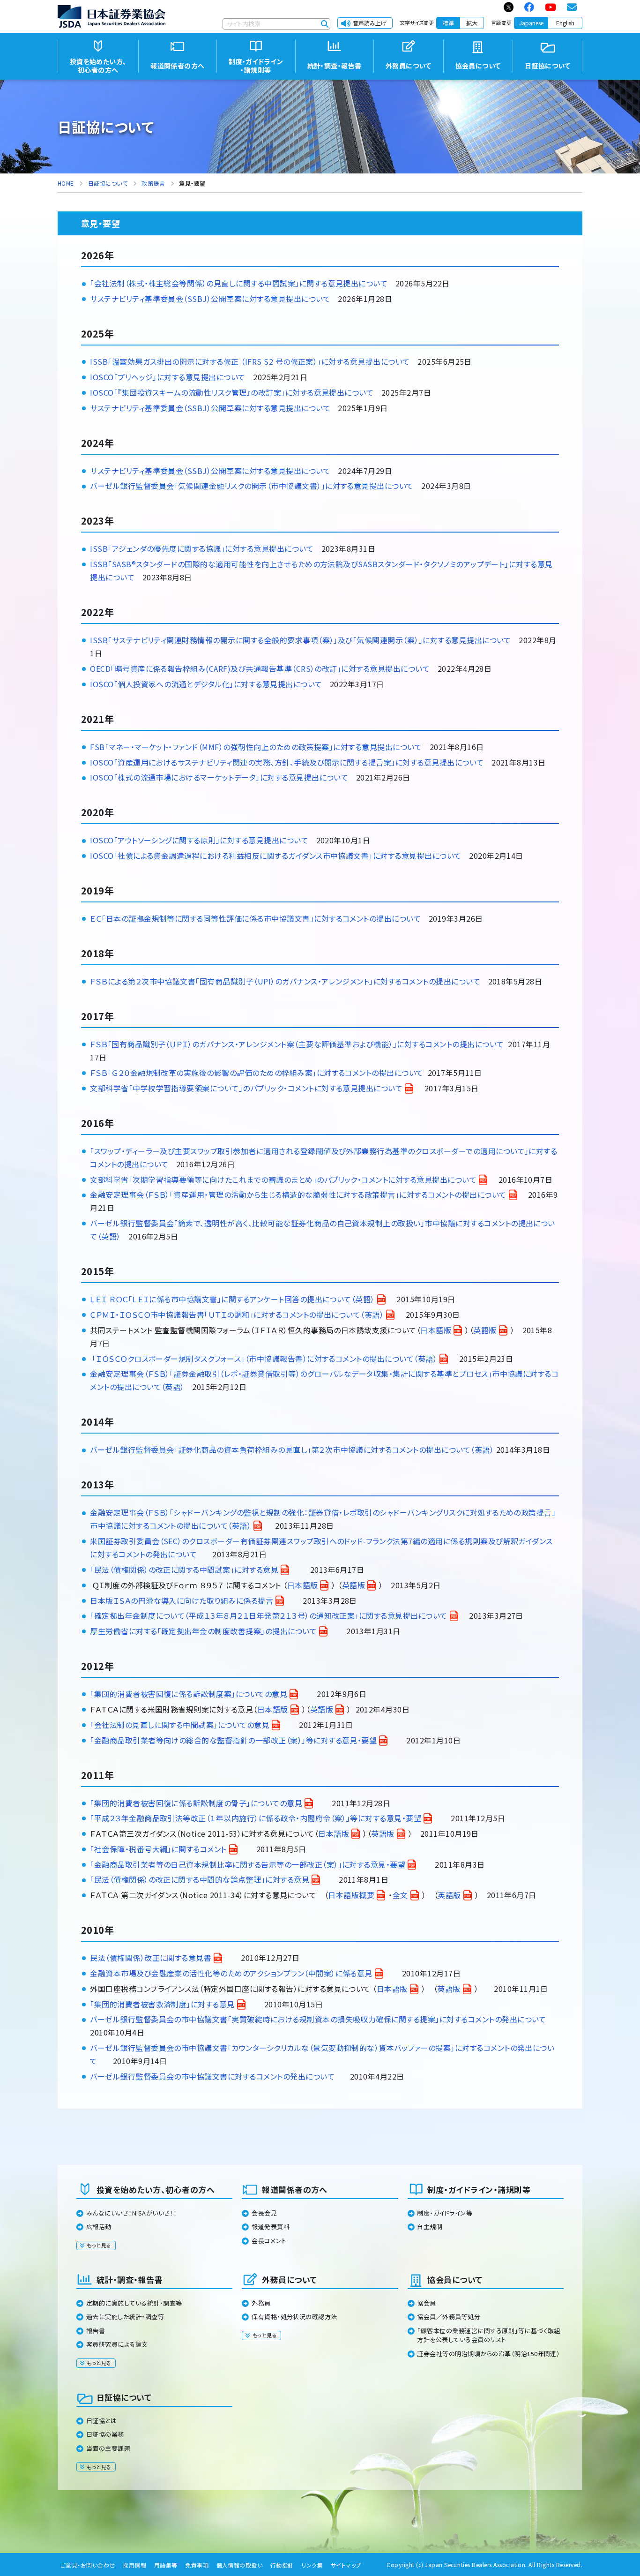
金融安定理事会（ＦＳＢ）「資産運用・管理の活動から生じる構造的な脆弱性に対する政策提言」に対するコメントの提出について (298, 1194)
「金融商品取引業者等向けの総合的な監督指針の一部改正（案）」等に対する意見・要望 (233, 1740)
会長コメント (269, 2241)
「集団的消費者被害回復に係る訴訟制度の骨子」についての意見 (196, 1803)
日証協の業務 (105, 2434)
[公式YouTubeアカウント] (551, 7)
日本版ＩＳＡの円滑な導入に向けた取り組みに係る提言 (182, 1600)
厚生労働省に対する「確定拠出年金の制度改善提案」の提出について (203, 1631)
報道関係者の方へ (295, 2189)
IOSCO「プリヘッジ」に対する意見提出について (168, 377)
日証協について (124, 2397)
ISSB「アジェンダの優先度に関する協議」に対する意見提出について (202, 548)
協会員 (426, 2303)
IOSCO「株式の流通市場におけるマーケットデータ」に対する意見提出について (219, 777)
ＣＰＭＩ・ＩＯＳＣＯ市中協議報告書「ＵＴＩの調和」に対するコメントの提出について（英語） (237, 1314)
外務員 (261, 2303)
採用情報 (134, 2565)
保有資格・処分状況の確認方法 (294, 2317)
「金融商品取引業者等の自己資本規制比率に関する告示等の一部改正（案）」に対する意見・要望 (248, 1864)
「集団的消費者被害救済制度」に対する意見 (162, 2004)
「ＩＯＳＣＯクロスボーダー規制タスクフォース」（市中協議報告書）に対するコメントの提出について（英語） (265, 1359)
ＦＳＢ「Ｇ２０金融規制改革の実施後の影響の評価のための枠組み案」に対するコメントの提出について (257, 1073)
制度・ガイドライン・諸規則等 (479, 2189)
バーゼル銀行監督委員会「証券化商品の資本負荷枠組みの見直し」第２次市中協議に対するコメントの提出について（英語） (292, 1449)
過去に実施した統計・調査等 (125, 2317)
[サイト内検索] (325, 24)
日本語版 (436, 1330)
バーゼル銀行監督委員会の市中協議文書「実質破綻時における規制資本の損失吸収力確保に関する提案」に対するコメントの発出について (318, 2019)
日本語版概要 (351, 1895)
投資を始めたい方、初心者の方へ (156, 2189)
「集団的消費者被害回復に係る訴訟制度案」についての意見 (189, 1694)
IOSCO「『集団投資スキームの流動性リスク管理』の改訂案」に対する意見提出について (232, 392)
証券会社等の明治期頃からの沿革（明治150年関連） (488, 2354)
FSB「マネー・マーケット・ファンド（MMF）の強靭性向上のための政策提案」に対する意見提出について (256, 747)
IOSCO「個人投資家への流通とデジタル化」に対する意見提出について (206, 684)
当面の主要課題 (108, 2448)
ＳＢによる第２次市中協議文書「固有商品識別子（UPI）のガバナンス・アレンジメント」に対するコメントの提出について (288, 981)
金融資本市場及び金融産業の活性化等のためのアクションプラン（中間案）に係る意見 (231, 1973)
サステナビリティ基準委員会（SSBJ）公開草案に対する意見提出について (210, 408)
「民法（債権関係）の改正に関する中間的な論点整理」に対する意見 (200, 1879)
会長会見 (264, 2213)
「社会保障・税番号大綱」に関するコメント (158, 1849)
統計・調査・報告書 (130, 2279)
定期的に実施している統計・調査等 (134, 2303)
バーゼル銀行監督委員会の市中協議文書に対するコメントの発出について (212, 2076)
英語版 (485, 1330)
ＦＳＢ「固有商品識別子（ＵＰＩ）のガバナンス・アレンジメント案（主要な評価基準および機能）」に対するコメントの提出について (297, 1044)
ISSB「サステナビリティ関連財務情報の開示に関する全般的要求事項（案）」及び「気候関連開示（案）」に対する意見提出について (301, 640)
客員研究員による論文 (117, 2344)
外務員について (289, 2279)
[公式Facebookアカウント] (530, 7)
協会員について (455, 2279)
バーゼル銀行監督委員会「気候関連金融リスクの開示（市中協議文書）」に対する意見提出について (252, 486)
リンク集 (312, 2565)
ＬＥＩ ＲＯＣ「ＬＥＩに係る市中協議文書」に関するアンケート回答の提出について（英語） (232, 1299)
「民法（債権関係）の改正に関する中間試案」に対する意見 (184, 1570)
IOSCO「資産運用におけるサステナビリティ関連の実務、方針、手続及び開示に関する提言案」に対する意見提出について (287, 762)
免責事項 (197, 2565)
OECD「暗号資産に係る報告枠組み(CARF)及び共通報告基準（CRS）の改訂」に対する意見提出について (260, 668)
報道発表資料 (271, 2227)
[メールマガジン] (572, 7)
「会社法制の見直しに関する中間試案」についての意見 (180, 1725)
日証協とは (101, 2421)
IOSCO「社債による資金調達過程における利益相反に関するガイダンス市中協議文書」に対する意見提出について (275, 856)
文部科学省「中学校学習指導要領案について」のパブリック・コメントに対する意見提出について (246, 1088)
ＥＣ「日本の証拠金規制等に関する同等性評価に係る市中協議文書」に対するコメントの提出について (255, 918)
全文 (400, 1895)
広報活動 (99, 2227)
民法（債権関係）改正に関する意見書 (151, 1958)
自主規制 (430, 2227)
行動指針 (282, 2565)
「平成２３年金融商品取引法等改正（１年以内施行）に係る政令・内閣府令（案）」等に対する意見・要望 (256, 1818)
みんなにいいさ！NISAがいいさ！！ (132, 2213)
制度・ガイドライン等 (445, 2213)
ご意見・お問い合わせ (88, 2565)
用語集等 (166, 2565)
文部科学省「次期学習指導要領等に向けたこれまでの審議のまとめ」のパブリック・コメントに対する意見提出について (283, 1179)
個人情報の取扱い (240, 2565)
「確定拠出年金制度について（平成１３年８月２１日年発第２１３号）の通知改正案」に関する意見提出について (268, 1615)
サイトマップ (346, 2565)
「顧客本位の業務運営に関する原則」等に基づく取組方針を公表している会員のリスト (489, 2335)
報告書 (96, 2331)
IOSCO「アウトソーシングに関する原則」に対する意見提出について (199, 840)
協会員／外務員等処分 (449, 2317)
